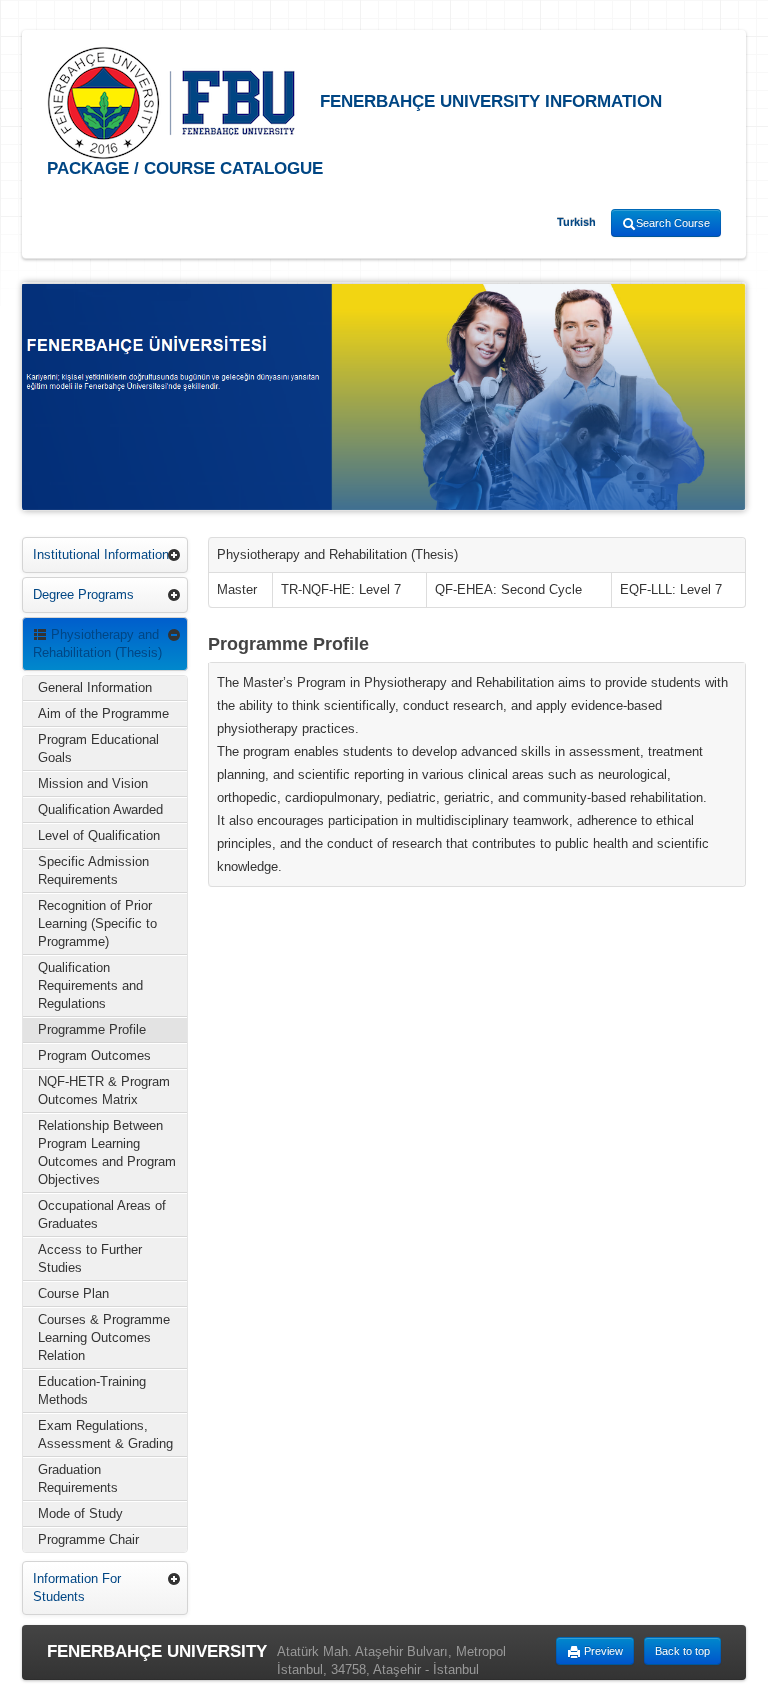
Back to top (682, 1651)
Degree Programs (83, 594)
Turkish (576, 222)
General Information (95, 687)
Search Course (673, 223)
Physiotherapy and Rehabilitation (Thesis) (97, 643)
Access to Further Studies (90, 1258)
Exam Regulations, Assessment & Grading (105, 1434)
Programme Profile (92, 1029)
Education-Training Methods (92, 1390)
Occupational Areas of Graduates (102, 1214)
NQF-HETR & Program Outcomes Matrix (104, 1090)
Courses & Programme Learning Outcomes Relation (104, 1337)
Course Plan (73, 1293)
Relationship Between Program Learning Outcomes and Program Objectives (107, 1152)
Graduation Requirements (78, 1478)
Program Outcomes (94, 1055)
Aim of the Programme (103, 713)
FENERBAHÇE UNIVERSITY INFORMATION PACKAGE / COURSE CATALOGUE (354, 135)
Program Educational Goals (98, 748)
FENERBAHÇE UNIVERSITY (157, 1651)
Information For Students (77, 1587)
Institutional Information (101, 554)
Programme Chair (88, 1539)
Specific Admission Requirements (93, 870)
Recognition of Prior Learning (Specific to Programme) (97, 923)
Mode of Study (80, 1513)
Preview (602, 1651)
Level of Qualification (99, 835)
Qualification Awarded (100, 809)
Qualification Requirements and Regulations (90, 985)
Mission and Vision (93, 783)
